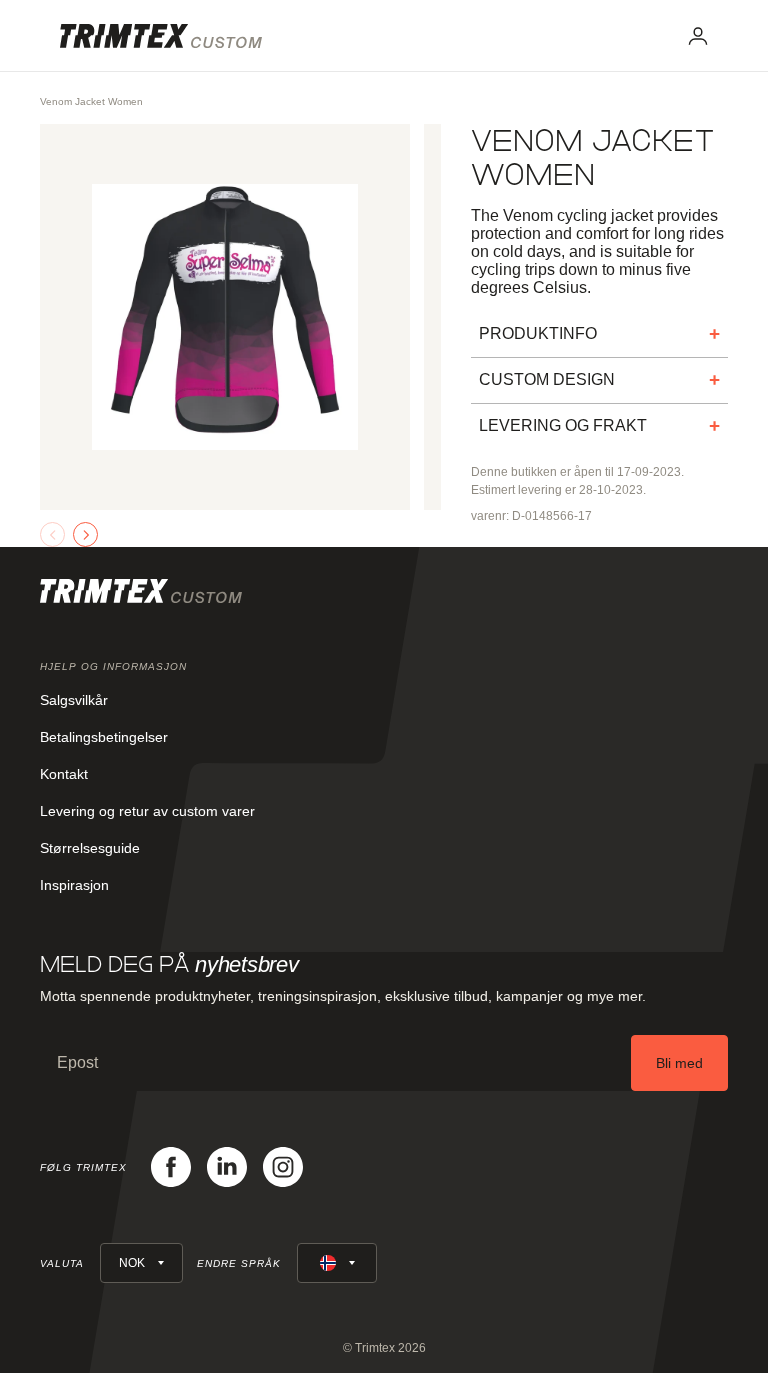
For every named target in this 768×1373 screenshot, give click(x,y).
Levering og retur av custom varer (147, 811)
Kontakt (64, 774)
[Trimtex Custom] (161, 36)
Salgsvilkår (74, 700)
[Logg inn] (698, 36)
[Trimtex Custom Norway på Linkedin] (227, 1167)
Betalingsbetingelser (104, 737)
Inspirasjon (74, 885)
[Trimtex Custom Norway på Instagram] (283, 1167)
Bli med (679, 1063)
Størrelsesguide (90, 848)
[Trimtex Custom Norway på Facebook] (171, 1167)
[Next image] (85, 534)
